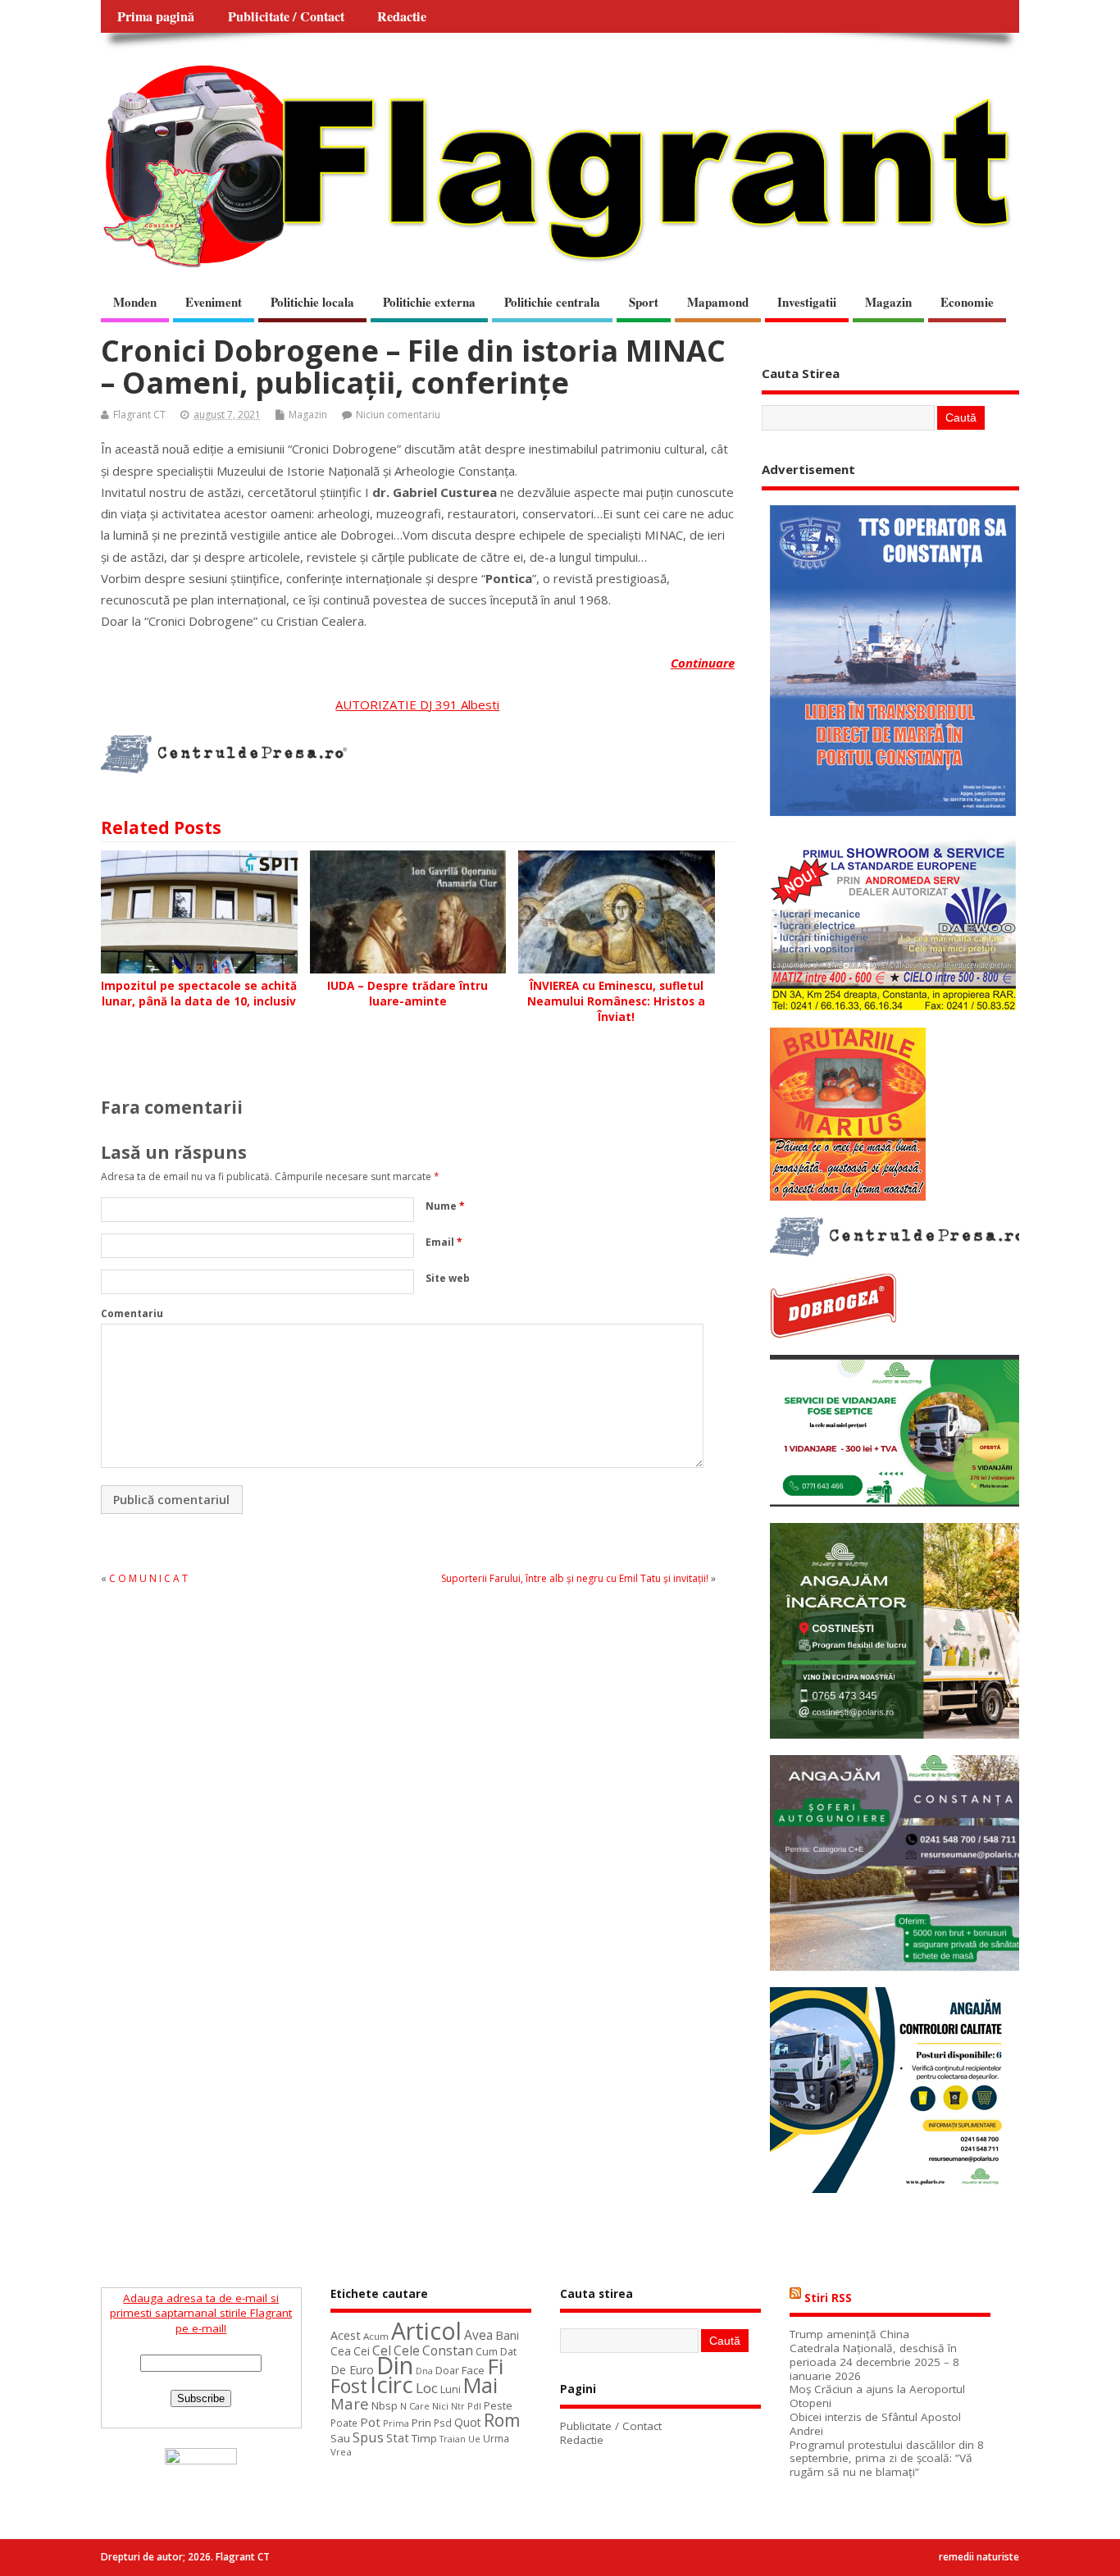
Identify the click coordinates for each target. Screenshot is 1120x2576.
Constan (448, 2350)
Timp (424, 2438)
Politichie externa (429, 302)
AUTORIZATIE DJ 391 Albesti (417, 704)
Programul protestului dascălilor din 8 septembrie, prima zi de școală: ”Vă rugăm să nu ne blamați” (887, 2459)
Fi (495, 2366)
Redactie (402, 16)
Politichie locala (312, 302)
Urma (496, 2439)
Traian (453, 2439)
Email (444, 1242)
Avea (478, 2335)
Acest (346, 2335)
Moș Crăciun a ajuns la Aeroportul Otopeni (877, 2396)
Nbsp (385, 2405)
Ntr (458, 2406)
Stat (398, 2438)
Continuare (703, 663)
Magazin (888, 302)
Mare (350, 2403)
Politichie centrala (552, 302)
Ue (474, 2439)
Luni (451, 2389)
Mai (480, 2385)
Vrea (341, 2452)
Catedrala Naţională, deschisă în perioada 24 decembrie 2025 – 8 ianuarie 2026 (874, 2362)
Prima (396, 2423)
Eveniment (214, 302)
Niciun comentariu (398, 415)
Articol (426, 2331)
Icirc (392, 2385)
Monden (135, 302)
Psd (443, 2423)
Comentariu (132, 1313)
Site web (448, 1278)
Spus (368, 2437)
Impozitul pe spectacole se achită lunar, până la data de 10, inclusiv (199, 994)
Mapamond (718, 302)
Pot (370, 2422)
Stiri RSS (828, 2298)
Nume (445, 1206)
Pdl (474, 2406)
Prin (421, 2423)
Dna (424, 2371)
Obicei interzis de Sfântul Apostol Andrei (875, 2424)
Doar (447, 2371)
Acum (376, 2336)
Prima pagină (156, 16)
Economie (967, 302)
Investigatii (807, 302)
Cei (362, 2351)
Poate (344, 2423)
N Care (415, 2406)
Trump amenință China (849, 2334)
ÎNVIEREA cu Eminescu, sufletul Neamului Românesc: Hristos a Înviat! (616, 1001)
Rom (502, 2420)
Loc (427, 2388)
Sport (644, 302)
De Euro (352, 2370)
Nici (440, 2406)
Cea (341, 2351)
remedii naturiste (979, 2557)
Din (395, 2365)
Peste (498, 2405)
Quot (468, 2422)
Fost (349, 2386)
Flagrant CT (139, 415)
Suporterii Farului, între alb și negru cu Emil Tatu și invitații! (575, 1578)
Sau (340, 2438)
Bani (507, 2335)
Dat (508, 2351)
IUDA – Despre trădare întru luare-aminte (407, 994)
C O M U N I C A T (148, 1578)
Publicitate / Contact (286, 16)
